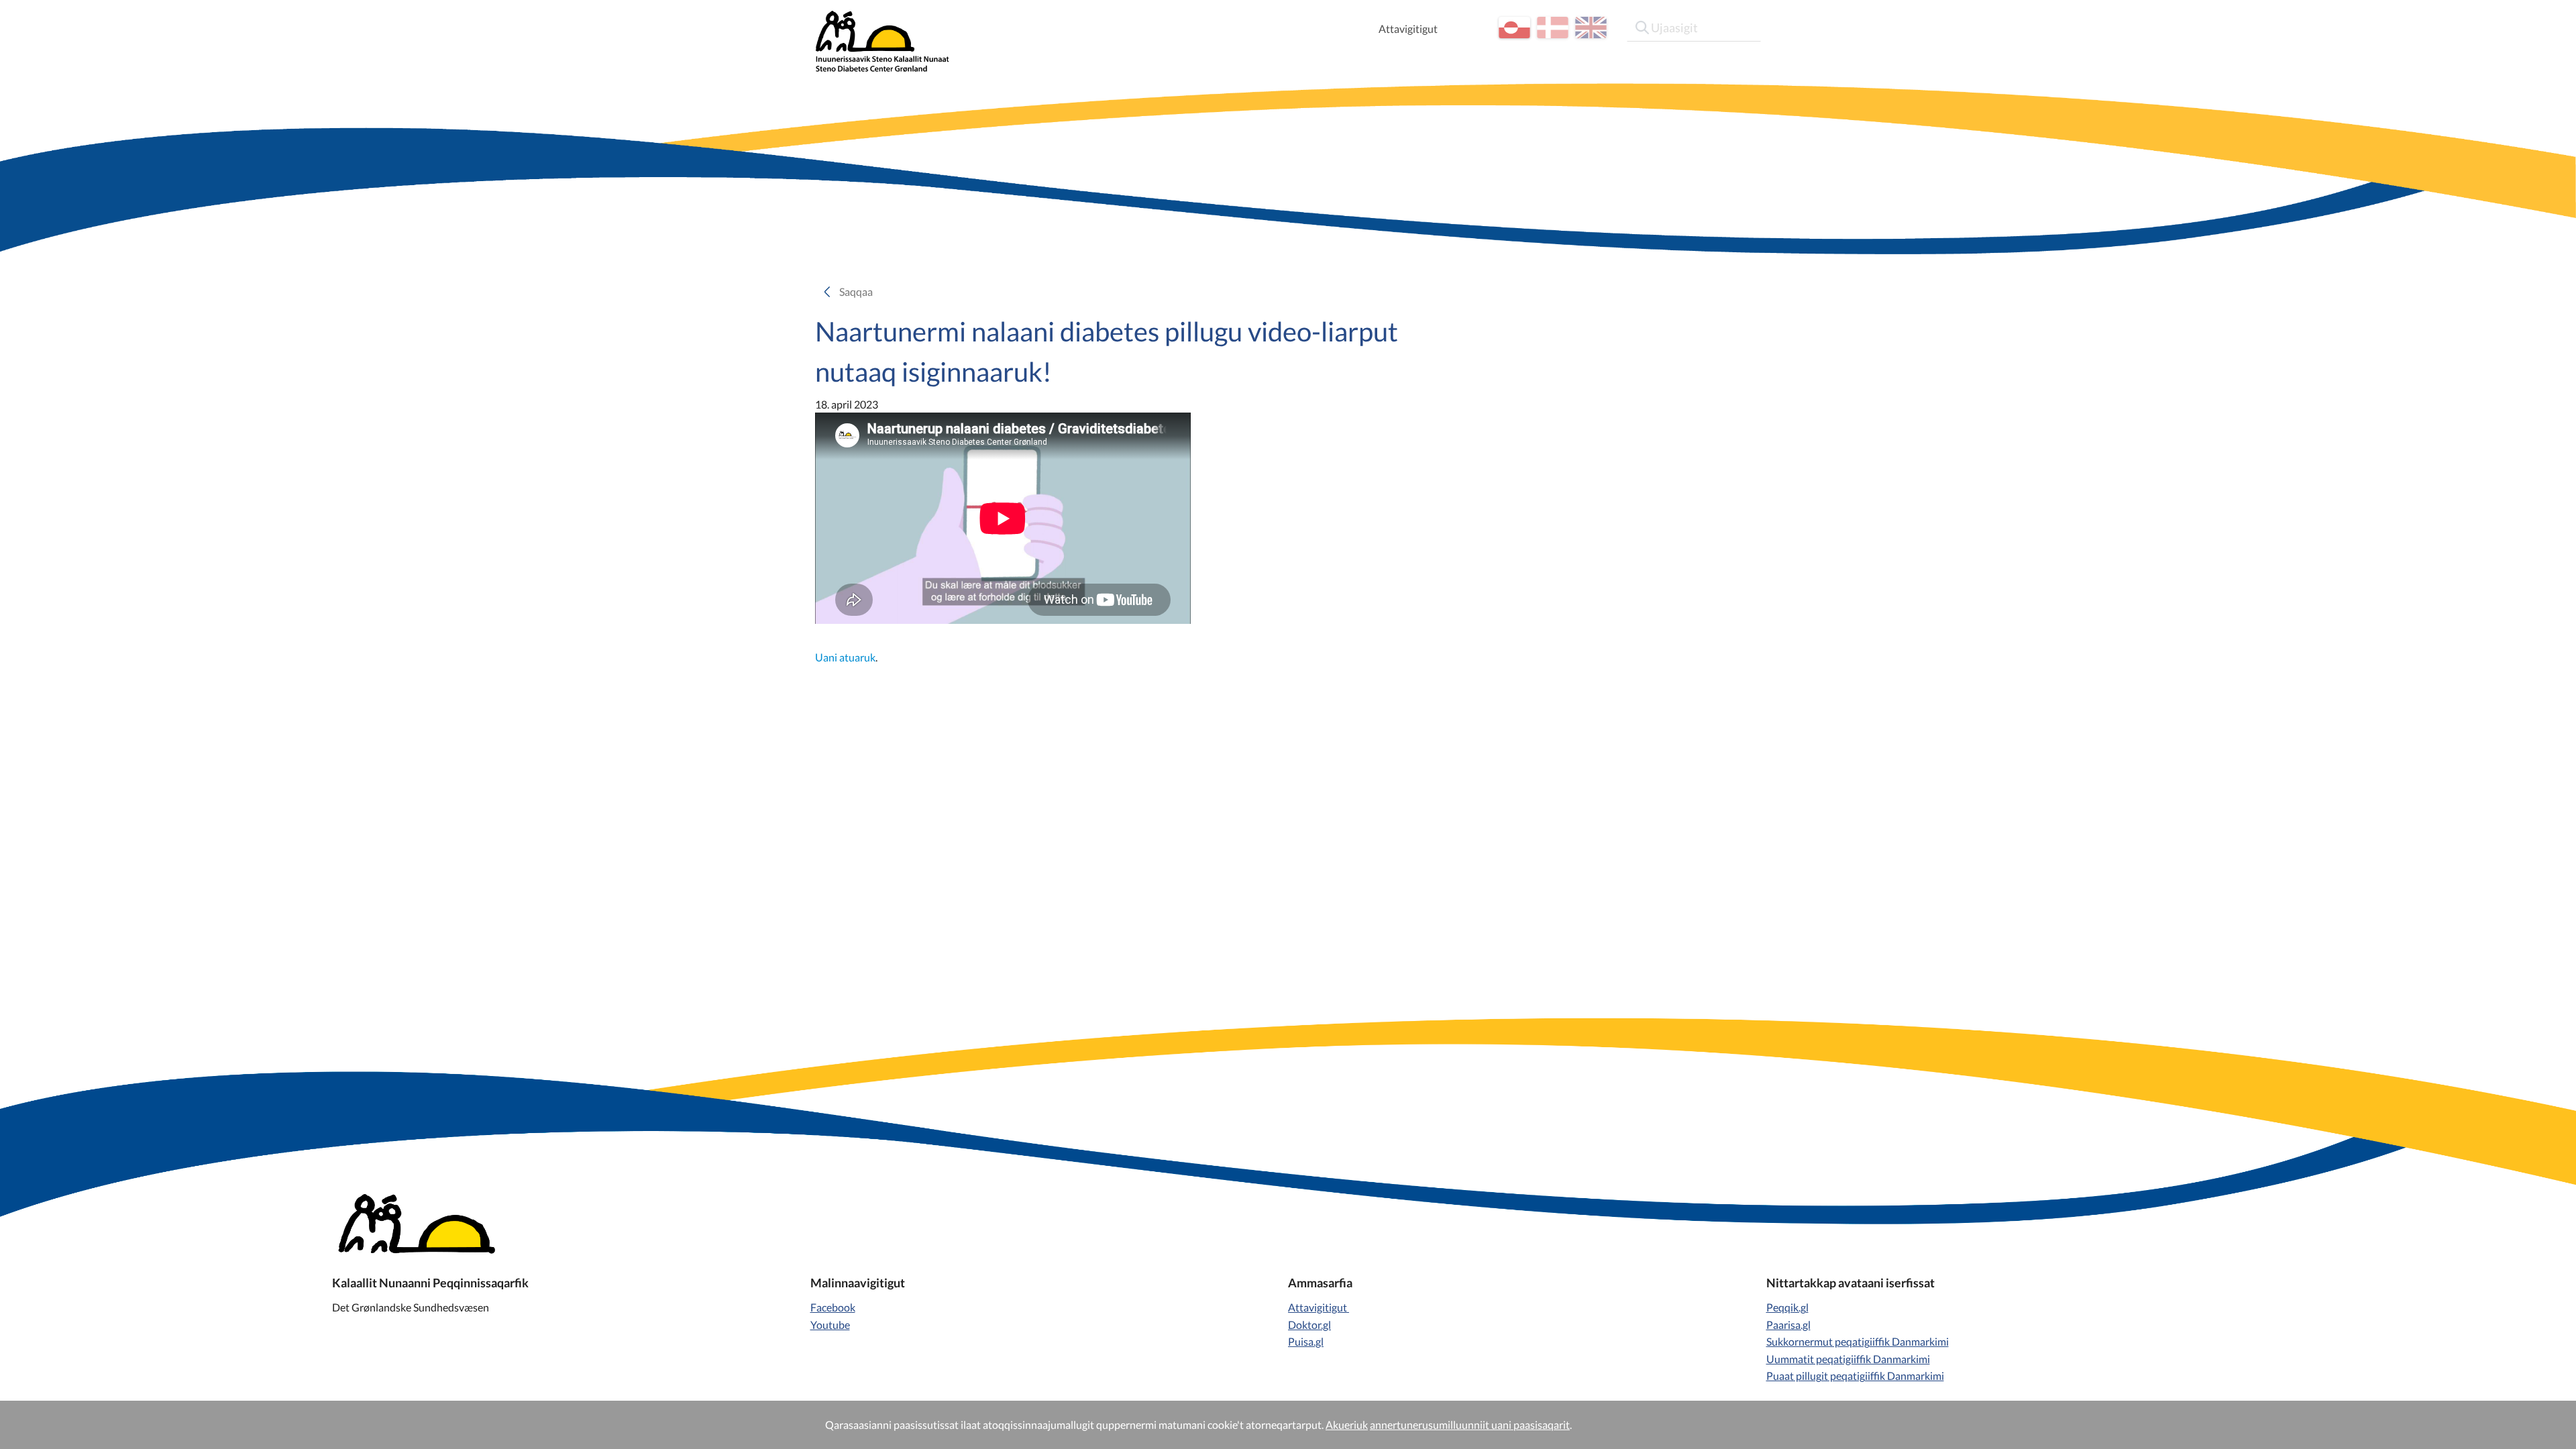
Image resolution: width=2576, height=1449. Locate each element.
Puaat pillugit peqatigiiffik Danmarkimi (1855, 1376)
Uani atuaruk (845, 657)
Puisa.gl (1306, 1341)
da (1553, 28)
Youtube (830, 1325)
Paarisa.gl (1788, 1325)
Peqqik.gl (1787, 1307)
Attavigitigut (1408, 29)
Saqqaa (860, 291)
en (1591, 28)
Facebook (833, 1307)
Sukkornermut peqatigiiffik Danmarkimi (1858, 1341)
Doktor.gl (1309, 1325)
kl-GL (1514, 28)
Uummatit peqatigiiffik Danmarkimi (1848, 1359)
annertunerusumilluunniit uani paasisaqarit (1470, 1425)
